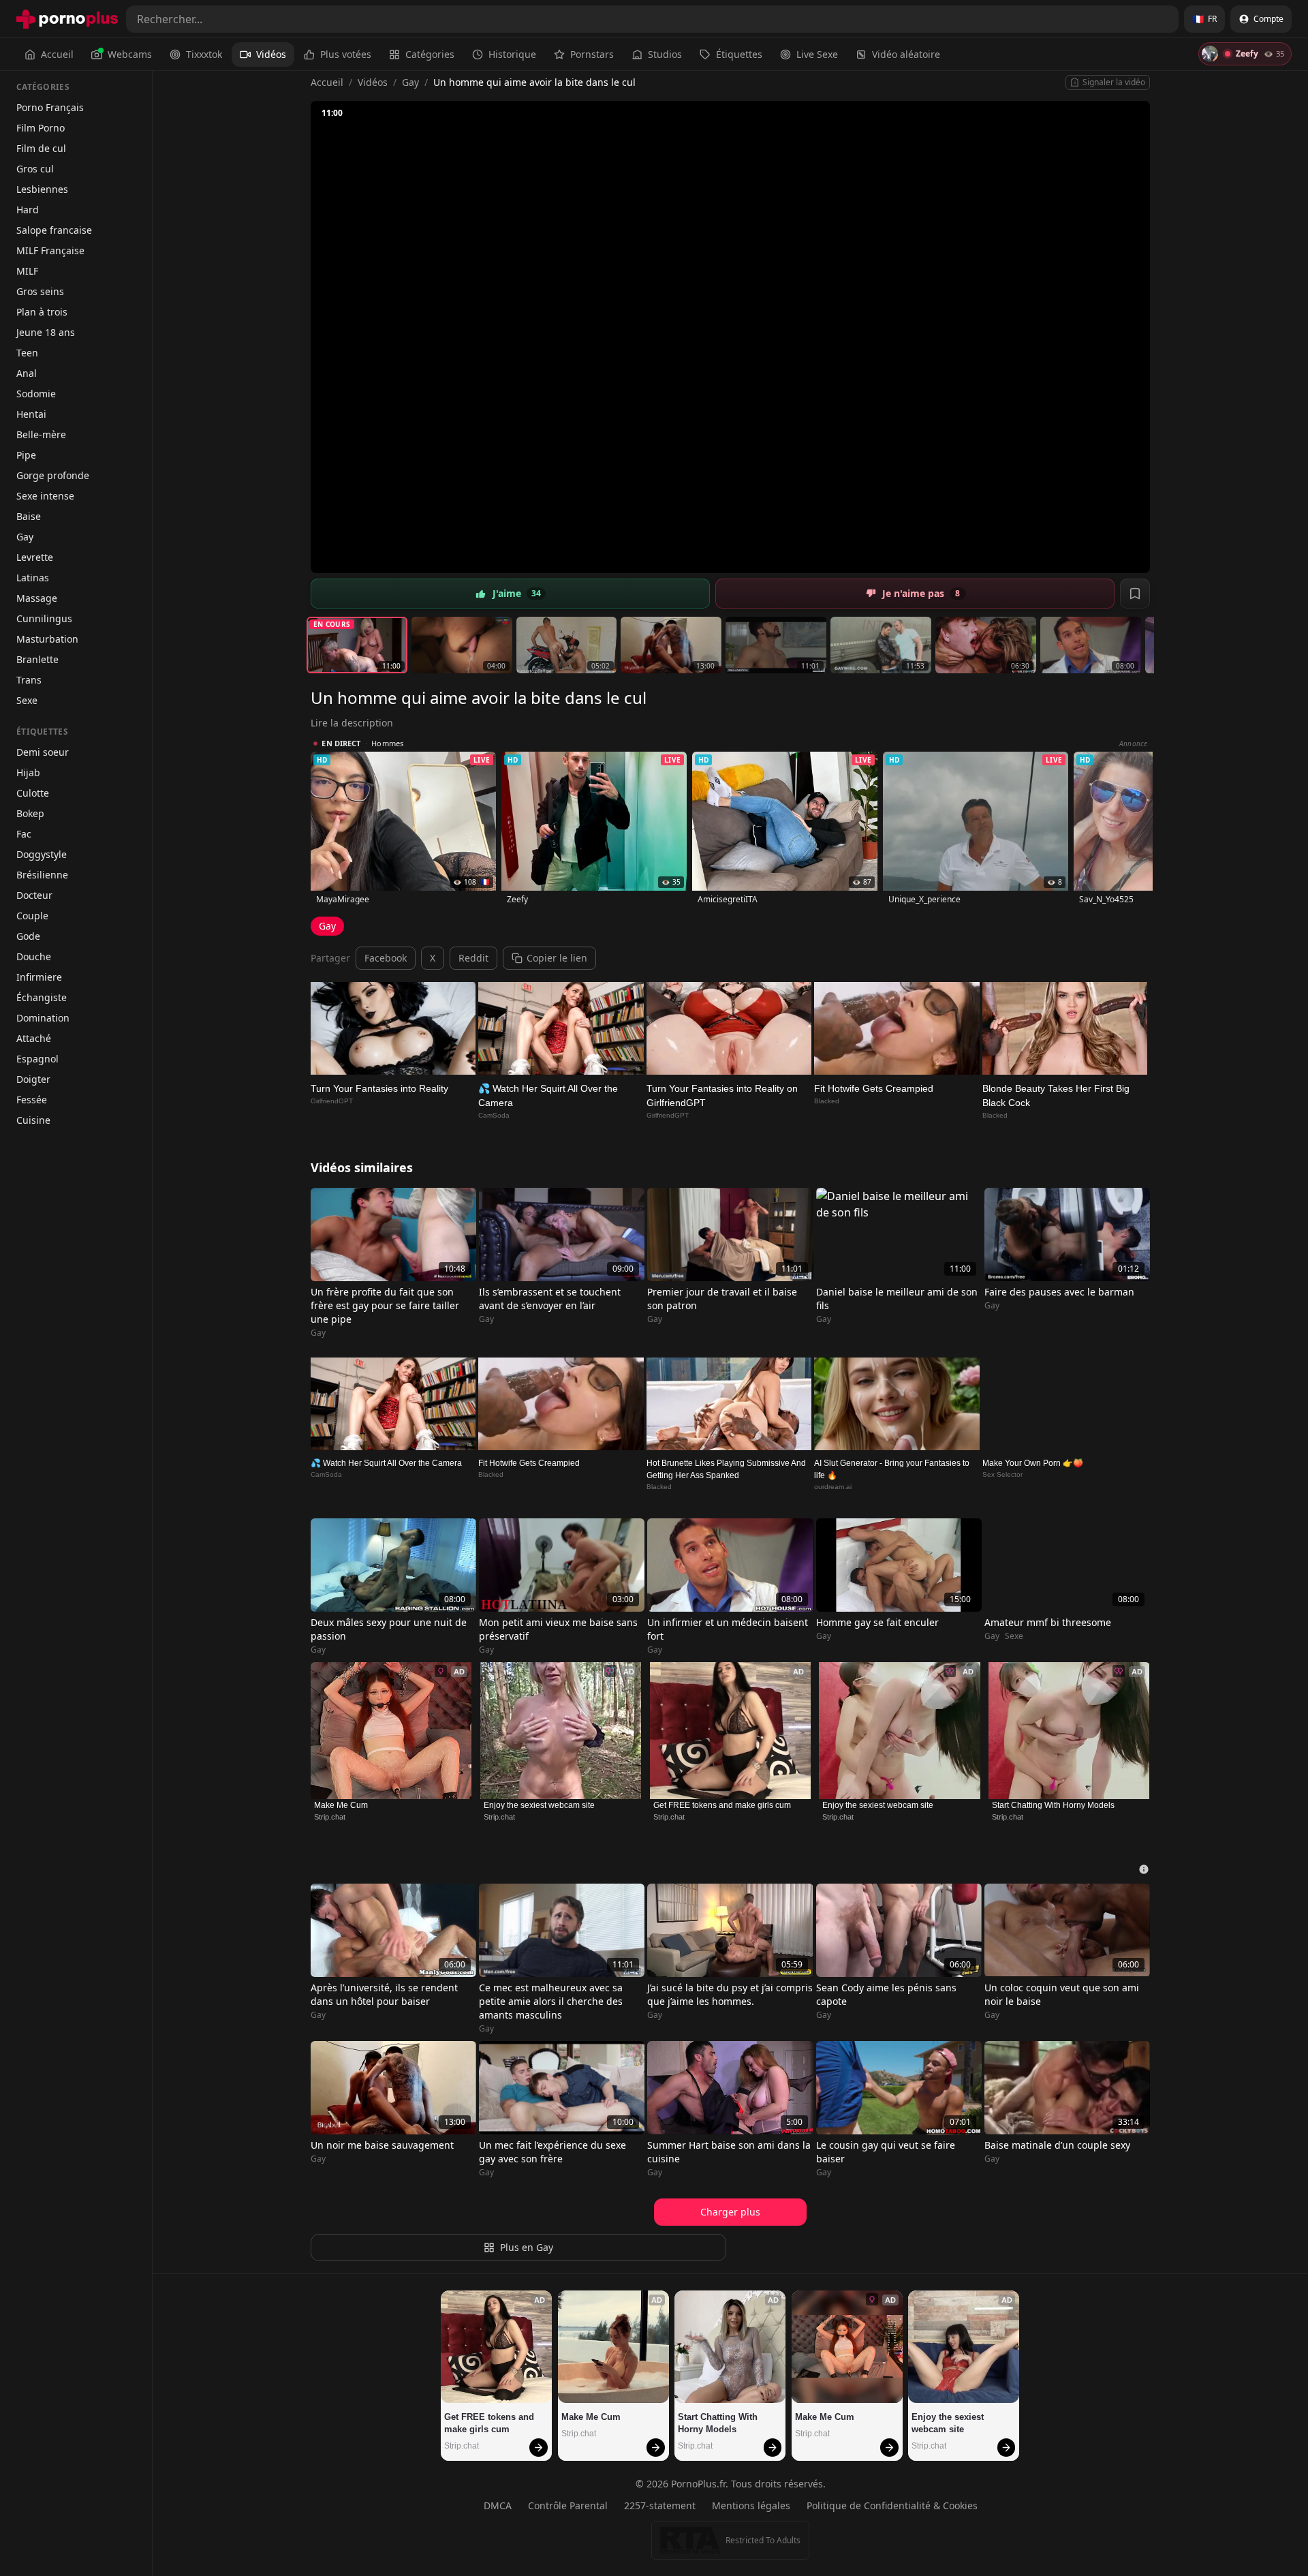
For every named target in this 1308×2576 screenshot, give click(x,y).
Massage (37, 598)
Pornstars (592, 54)
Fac (24, 834)
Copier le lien (557, 958)
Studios (665, 54)
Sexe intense (45, 496)
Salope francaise (54, 230)
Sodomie (36, 394)
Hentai (31, 414)
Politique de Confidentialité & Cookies (892, 2505)
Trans (29, 680)
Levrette (35, 557)
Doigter (33, 1079)
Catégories (430, 54)
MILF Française (50, 250)
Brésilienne (42, 875)
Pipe (26, 455)
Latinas (33, 578)
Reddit (473, 958)
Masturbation (47, 639)
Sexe (27, 700)
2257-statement (660, 2505)
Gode (28, 936)
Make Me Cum (341, 1805)
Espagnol (37, 1059)
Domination (43, 1018)
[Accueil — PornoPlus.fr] (67, 19)
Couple (32, 916)
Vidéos (271, 54)
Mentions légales (751, 2505)
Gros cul (35, 169)
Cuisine (33, 1120)
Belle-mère (41, 434)
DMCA (498, 2505)
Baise (29, 516)
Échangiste (42, 997)
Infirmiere (39, 977)
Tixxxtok (204, 54)
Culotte (33, 793)
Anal (27, 373)
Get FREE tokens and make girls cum (722, 1805)
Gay (25, 537)
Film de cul (41, 148)
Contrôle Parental (568, 2505)
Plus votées (346, 54)
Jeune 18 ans (46, 332)
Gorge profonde (53, 475)
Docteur (34, 895)
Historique (512, 54)
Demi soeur (43, 752)
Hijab (28, 772)
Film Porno (41, 128)
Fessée (32, 1100)
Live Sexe (817, 54)
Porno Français (50, 107)
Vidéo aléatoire (906, 54)
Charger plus (730, 2212)
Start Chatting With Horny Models (1053, 1805)
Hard (28, 210)
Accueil (57, 54)
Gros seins (40, 291)
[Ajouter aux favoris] (1135, 594)
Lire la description (352, 723)
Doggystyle (42, 854)
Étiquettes (739, 54)
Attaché (34, 1038)
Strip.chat (330, 1817)
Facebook (386, 958)
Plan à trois (42, 312)
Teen (27, 353)
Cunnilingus (44, 618)
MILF (27, 271)
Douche (34, 956)
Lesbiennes (42, 189)
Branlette (37, 659)
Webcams (130, 54)
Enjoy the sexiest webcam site (539, 1805)
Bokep (30, 813)
